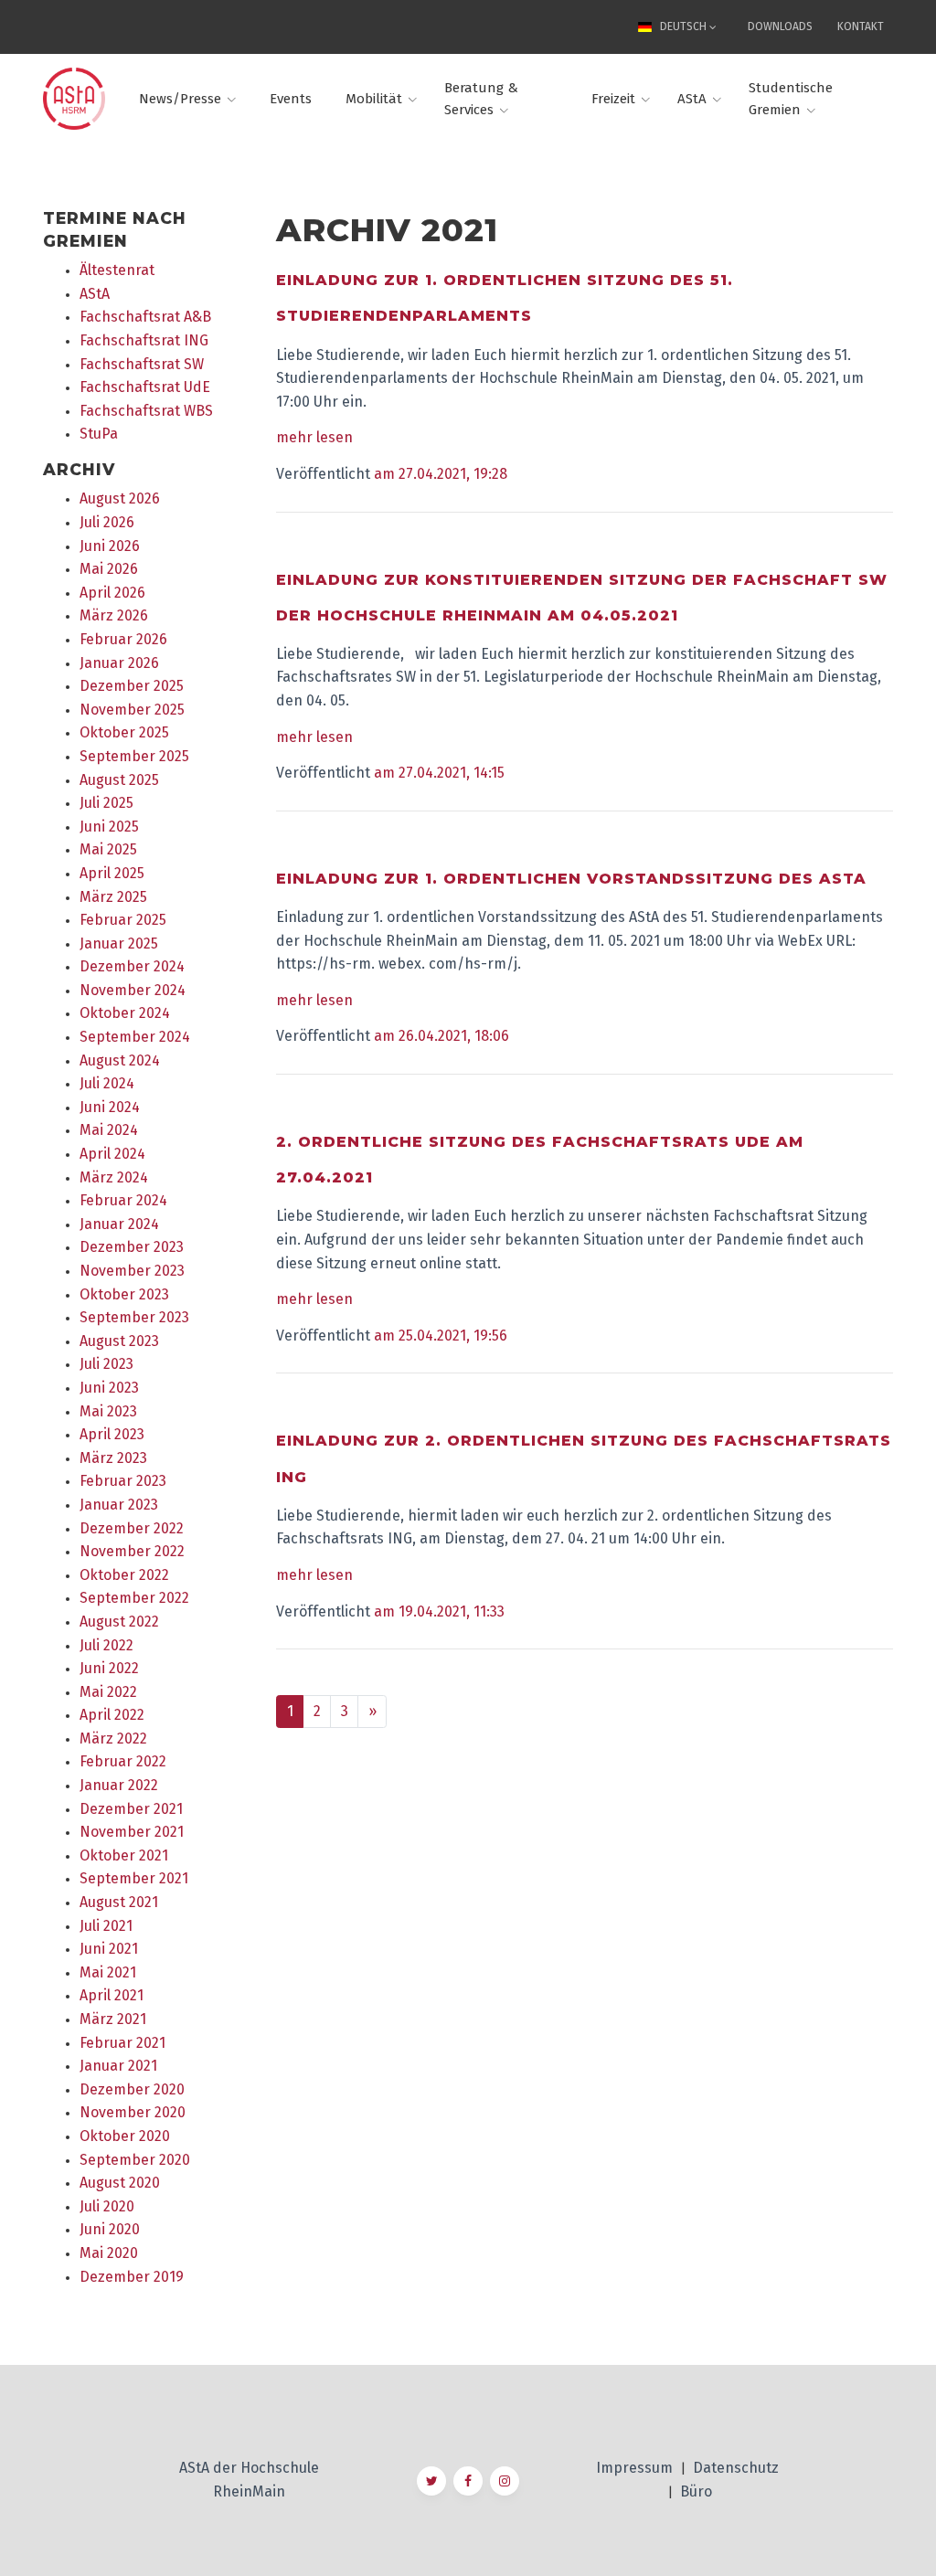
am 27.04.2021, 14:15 (439, 773)
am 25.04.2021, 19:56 (441, 1336)
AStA (692, 99)
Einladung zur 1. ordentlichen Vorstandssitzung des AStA (571, 879)
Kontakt (861, 27)
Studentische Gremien (791, 99)
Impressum (636, 2468)
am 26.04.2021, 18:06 (441, 1036)
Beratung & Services (481, 99)
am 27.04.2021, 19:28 (441, 474)
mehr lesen (314, 437)
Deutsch (683, 27)
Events (291, 99)
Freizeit (613, 99)
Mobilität (374, 99)
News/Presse (180, 99)
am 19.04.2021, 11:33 (439, 1611)
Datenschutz (736, 2468)
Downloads (780, 27)
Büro (696, 2491)
